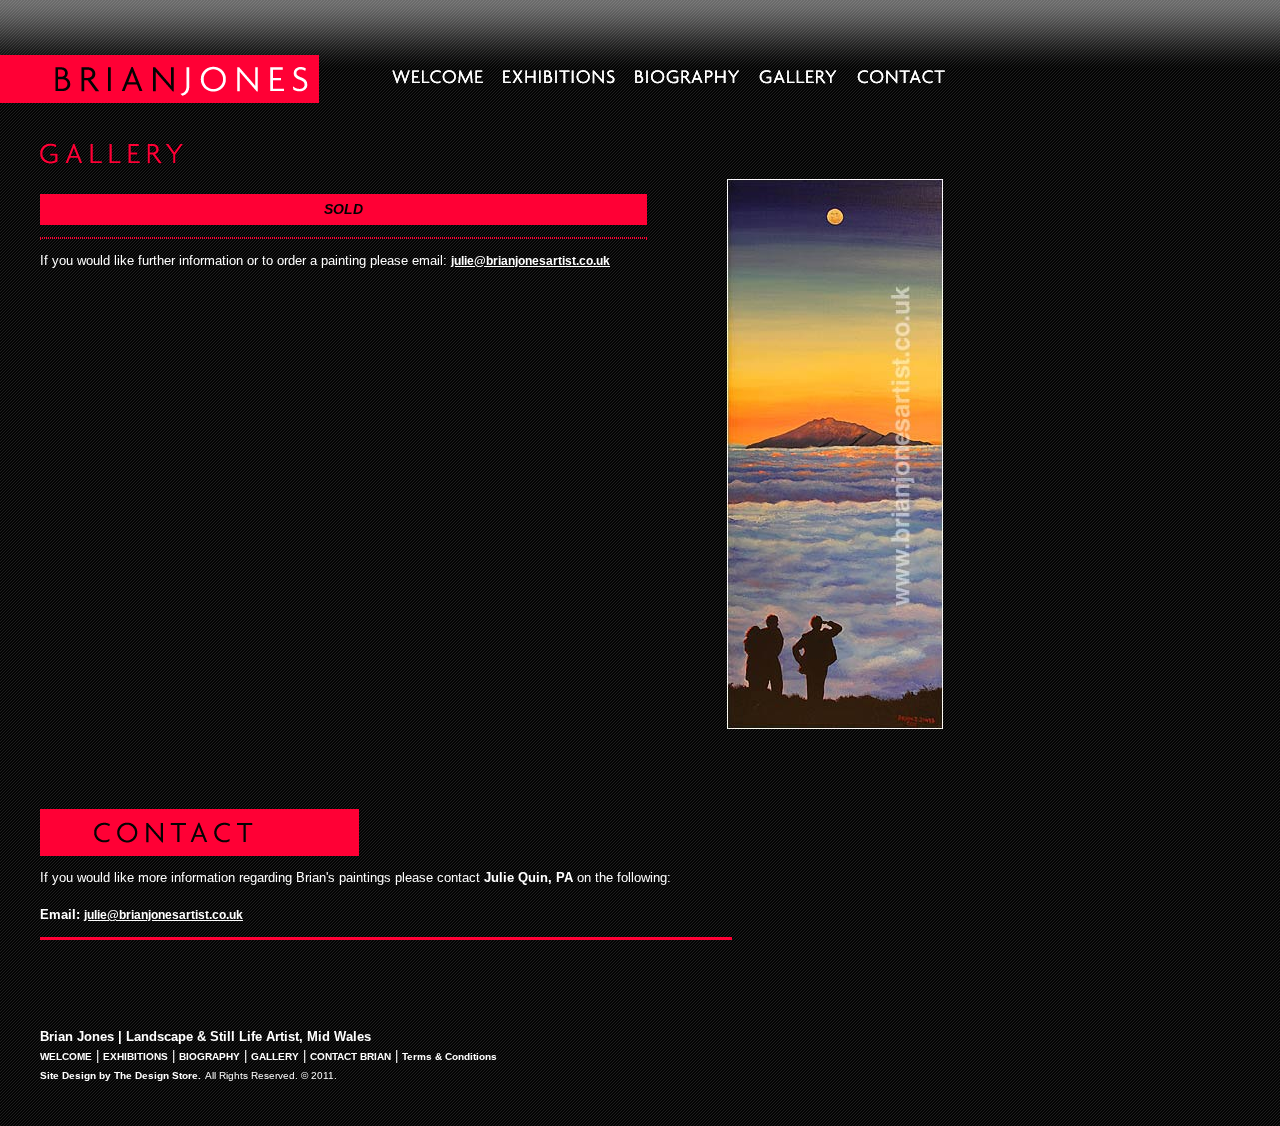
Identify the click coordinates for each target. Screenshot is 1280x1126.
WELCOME (66, 1056)
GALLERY (275, 1056)
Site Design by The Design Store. (120, 1075)
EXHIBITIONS (135, 1056)
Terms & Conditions (449, 1056)
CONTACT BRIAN (350, 1056)
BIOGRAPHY (209, 1056)
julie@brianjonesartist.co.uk (530, 261)
